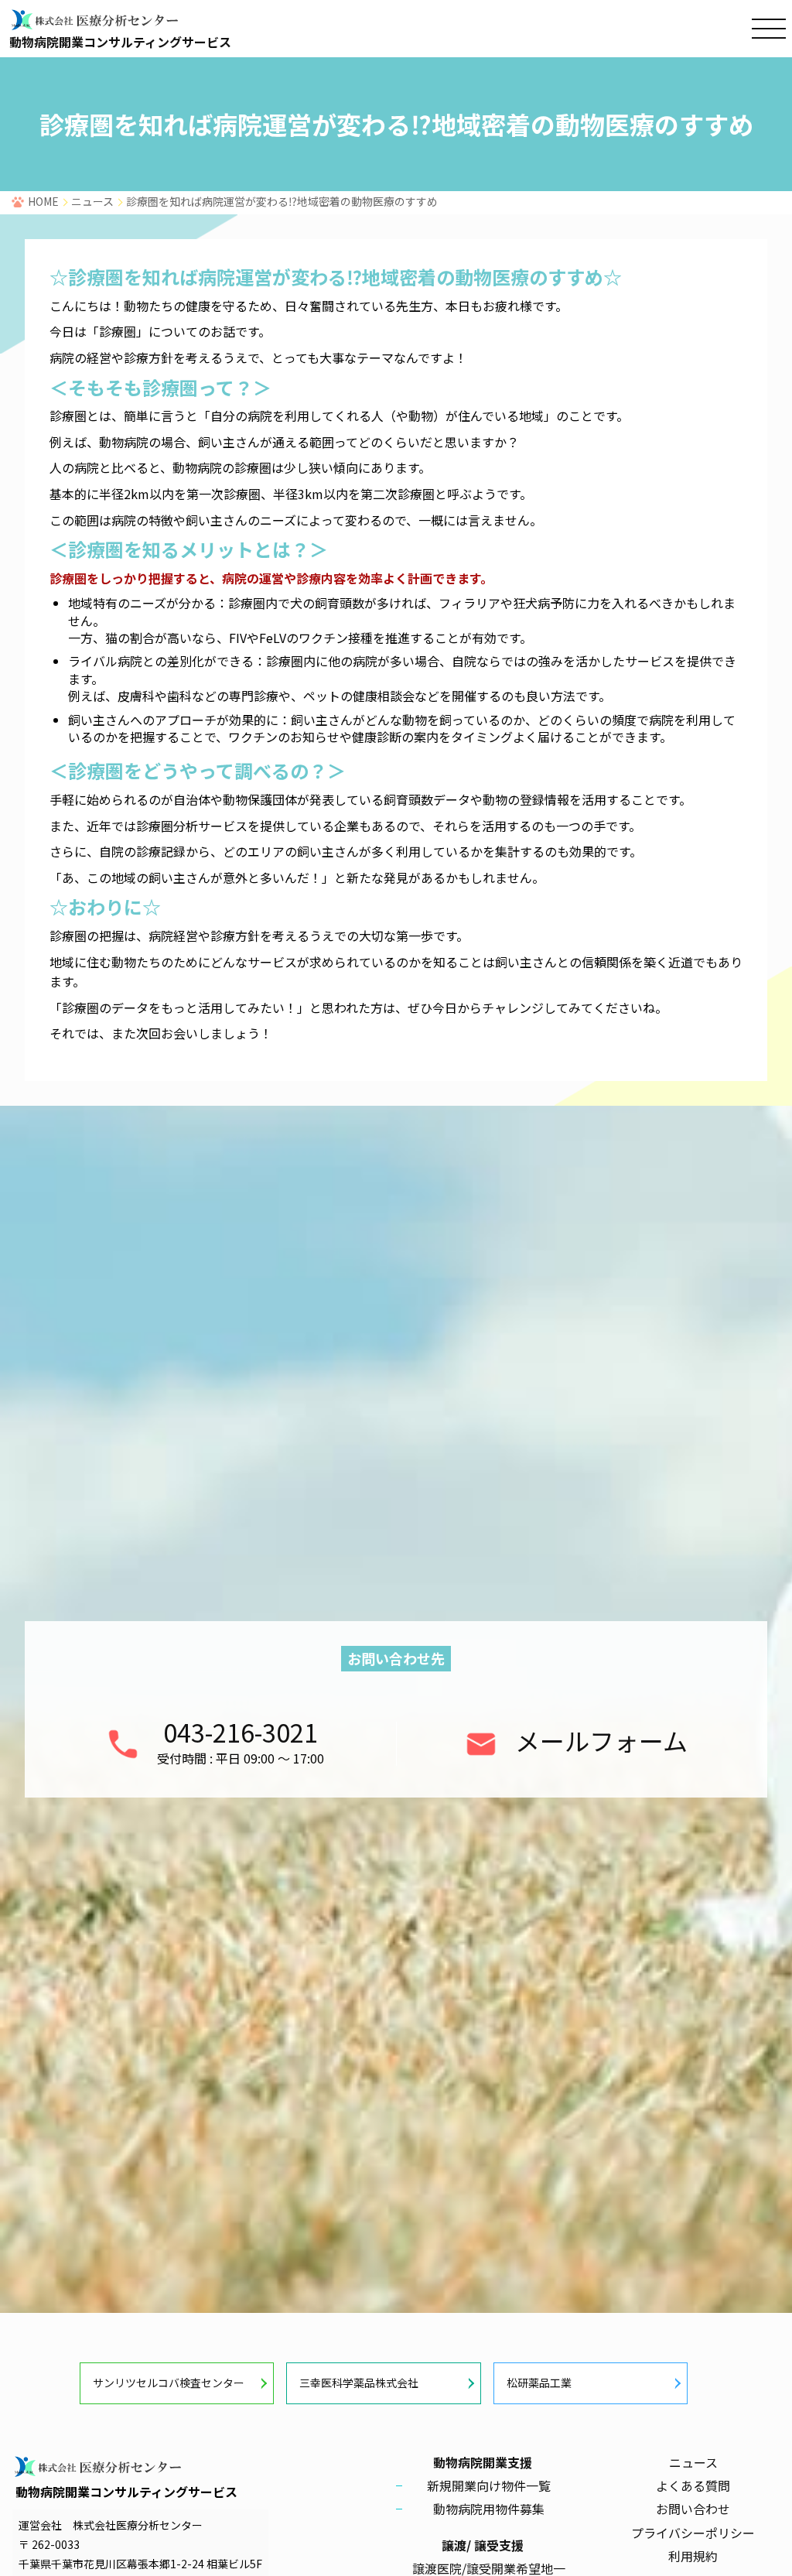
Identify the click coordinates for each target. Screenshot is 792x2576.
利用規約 (693, 2556)
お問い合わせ (693, 2509)
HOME (43, 201)
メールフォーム (601, 1740)
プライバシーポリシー (693, 2533)
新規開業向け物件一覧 (489, 2485)
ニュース (92, 201)
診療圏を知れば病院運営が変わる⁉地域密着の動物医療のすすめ (282, 201)
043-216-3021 (241, 1732)
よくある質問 (693, 2485)
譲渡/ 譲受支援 (483, 2545)
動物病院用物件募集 (489, 2509)
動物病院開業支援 (483, 2462)
